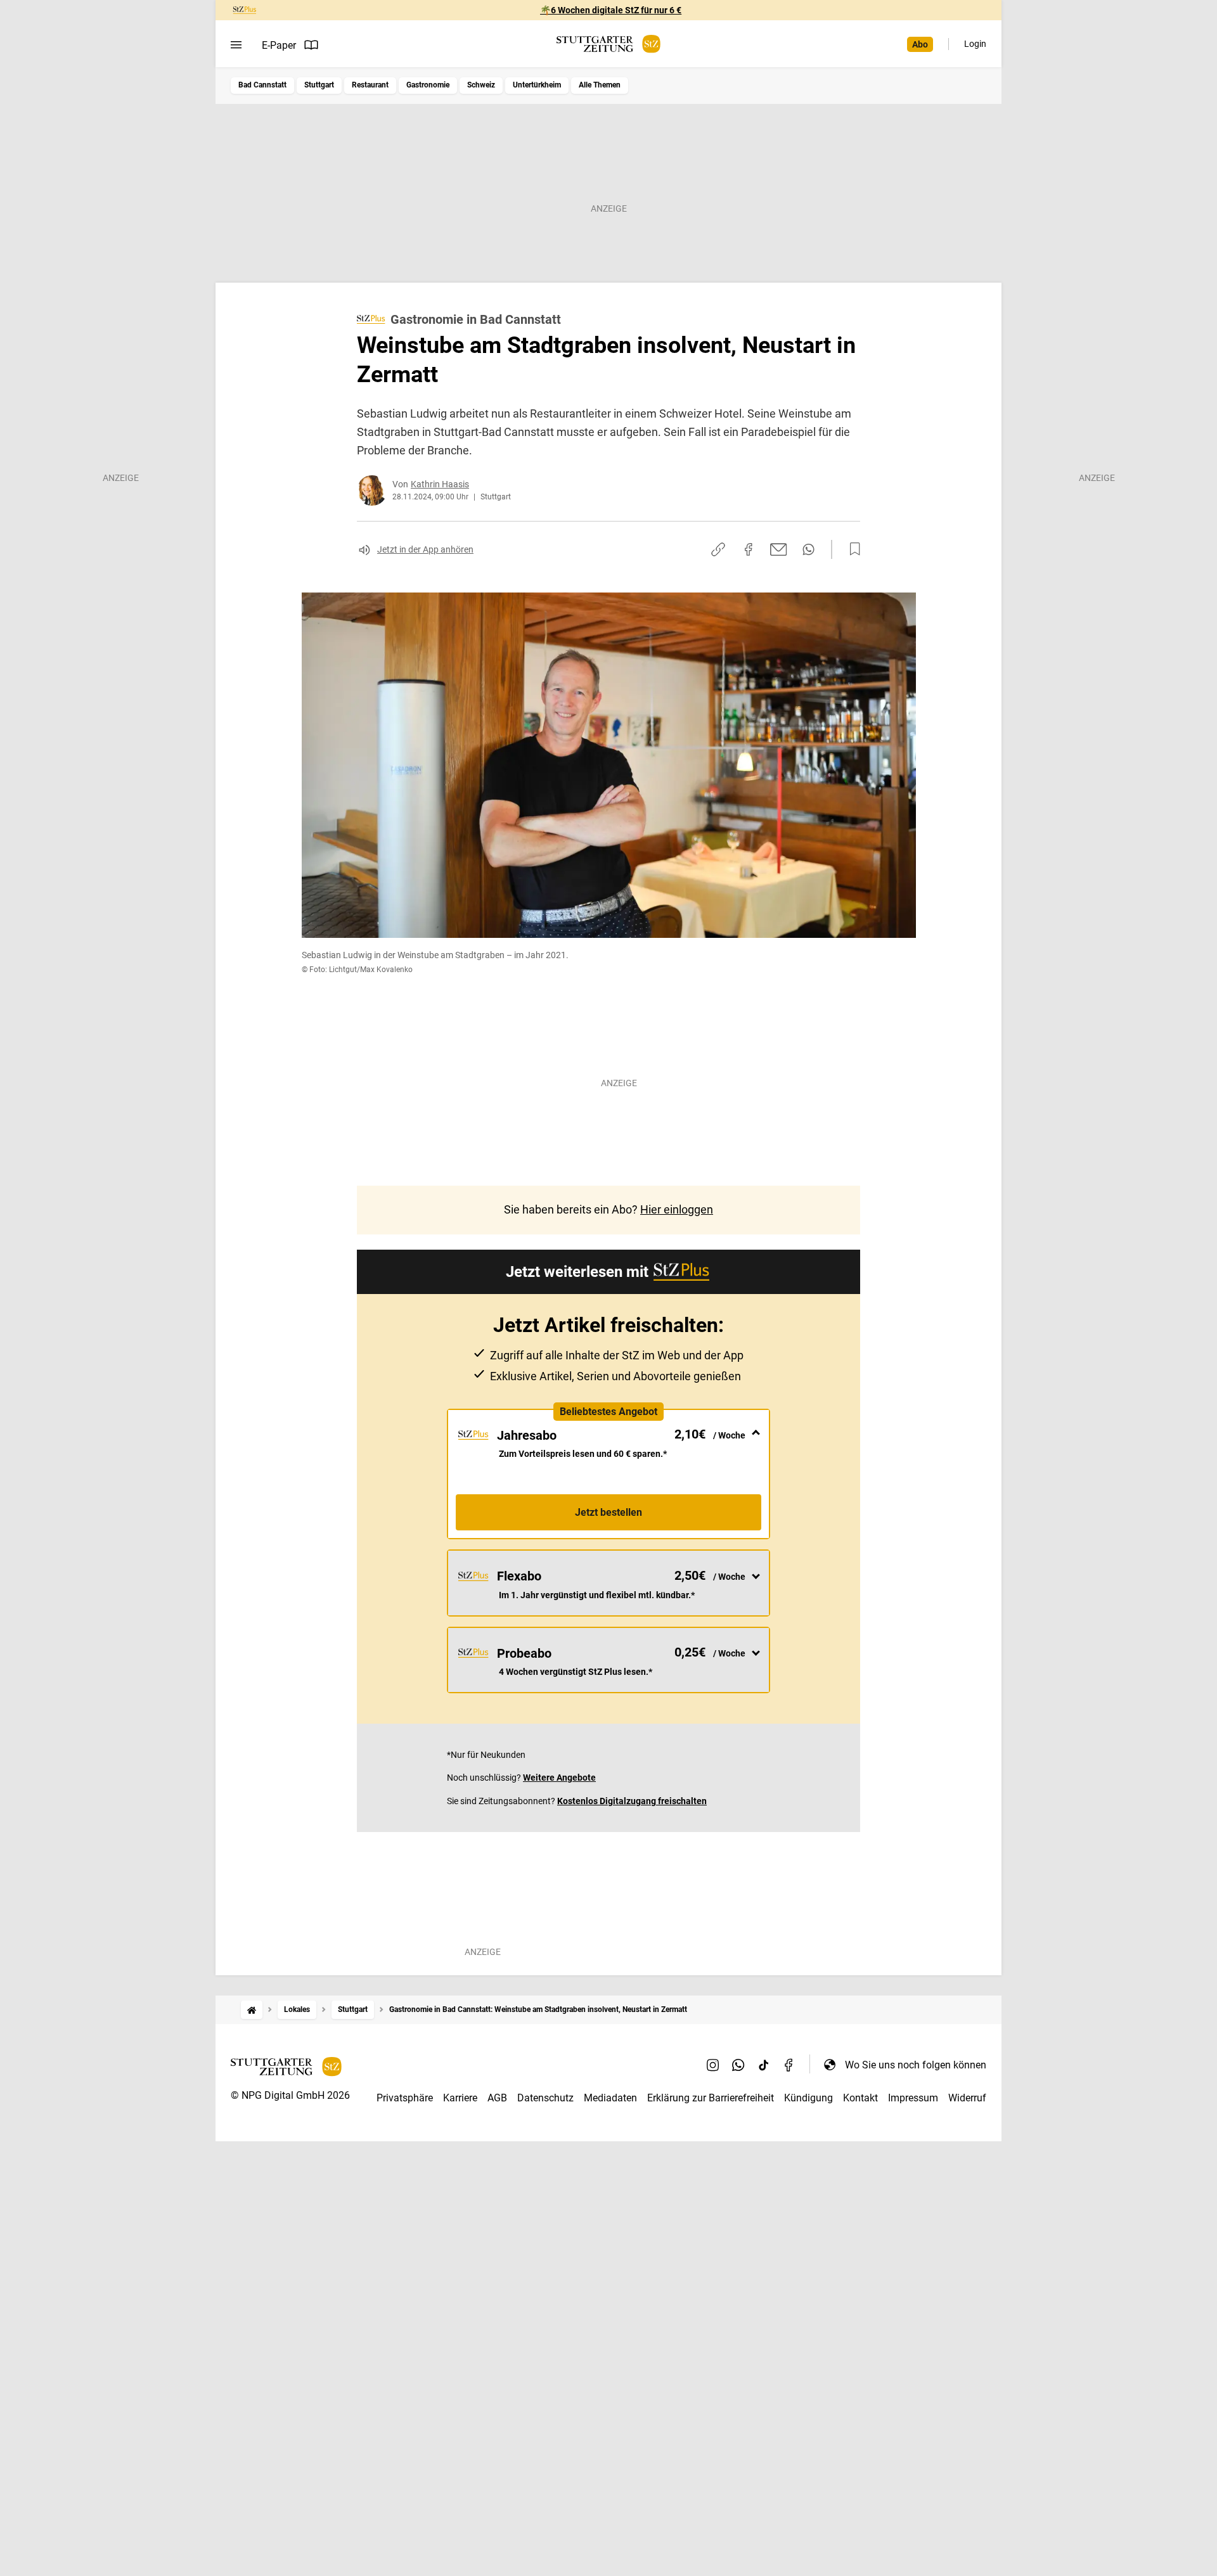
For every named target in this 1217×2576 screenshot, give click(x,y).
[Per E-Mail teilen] (779, 549)
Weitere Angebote (559, 1778)
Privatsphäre (405, 2098)
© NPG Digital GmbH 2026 (290, 2095)
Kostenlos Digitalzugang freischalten (632, 1801)
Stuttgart (319, 85)
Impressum (913, 2098)
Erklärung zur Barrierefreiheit (711, 2098)
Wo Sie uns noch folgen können (916, 2065)
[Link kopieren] (718, 549)
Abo (920, 44)
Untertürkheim (537, 85)
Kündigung (808, 2098)
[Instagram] (713, 2065)
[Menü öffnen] (236, 45)
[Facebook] (789, 2065)
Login (975, 44)
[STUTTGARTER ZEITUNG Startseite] (608, 44)
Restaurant (370, 85)
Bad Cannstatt (262, 85)
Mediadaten (610, 2098)
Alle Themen (600, 85)
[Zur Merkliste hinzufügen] (851, 549)
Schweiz (481, 85)
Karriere (460, 2098)
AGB (497, 2098)
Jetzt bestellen (608, 1512)
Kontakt (860, 2098)
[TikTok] (764, 2065)
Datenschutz (545, 2098)
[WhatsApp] (738, 2065)
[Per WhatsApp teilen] (808, 549)
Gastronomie (428, 85)
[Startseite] (252, 2010)
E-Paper (279, 45)
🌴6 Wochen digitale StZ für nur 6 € (611, 10)
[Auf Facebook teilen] (749, 549)
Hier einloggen (677, 1209)
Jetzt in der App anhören (425, 549)
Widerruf (967, 2098)
